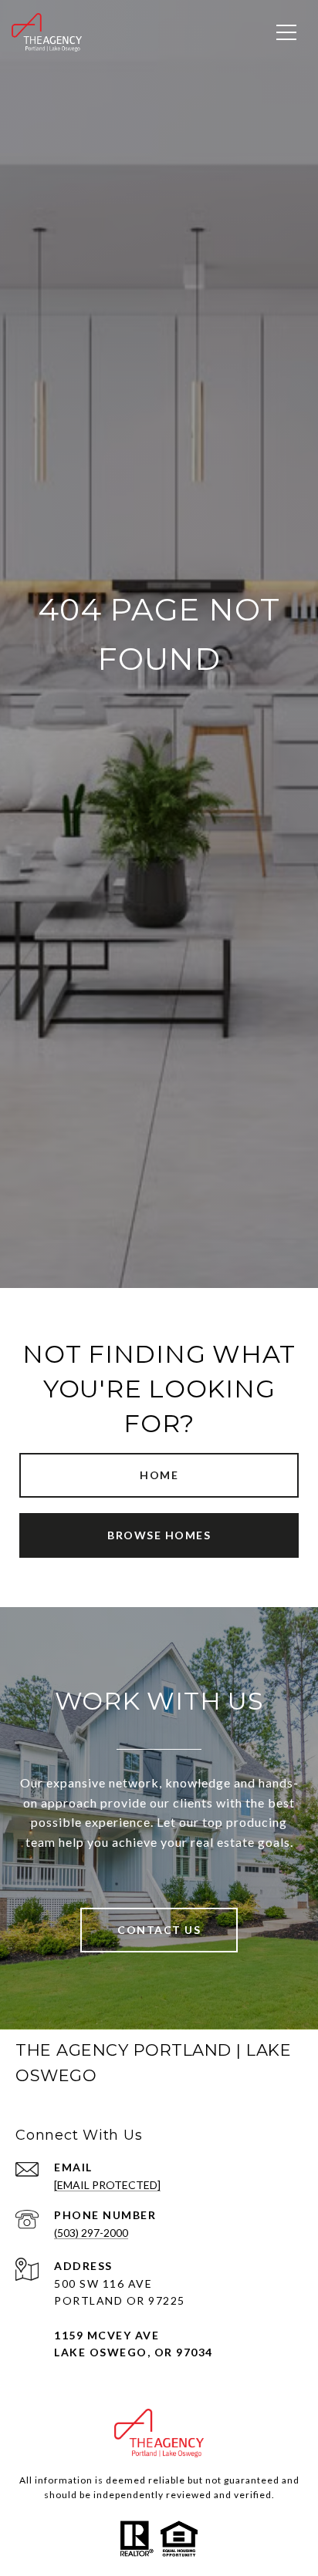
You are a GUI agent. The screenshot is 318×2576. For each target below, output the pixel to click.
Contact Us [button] (159, 1930)
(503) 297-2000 (91, 2233)
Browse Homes (159, 1535)
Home (159, 1475)
